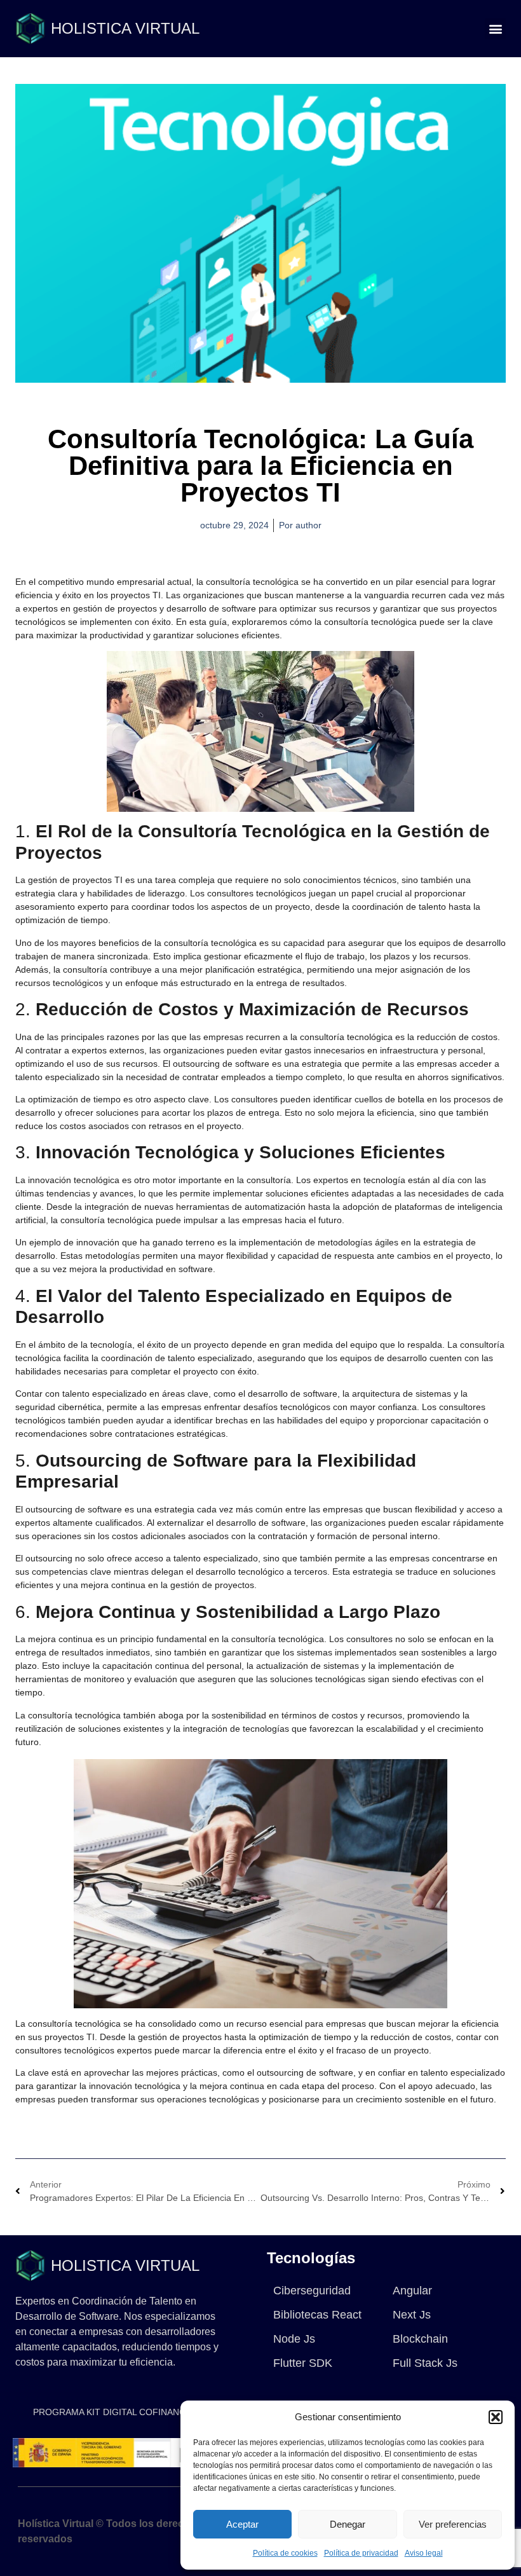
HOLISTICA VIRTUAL (125, 28)
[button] (496, 2417)
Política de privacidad (361, 2553)
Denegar (348, 2524)
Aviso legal (424, 2553)
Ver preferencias (453, 2524)
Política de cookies (285, 2553)
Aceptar (242, 2524)
